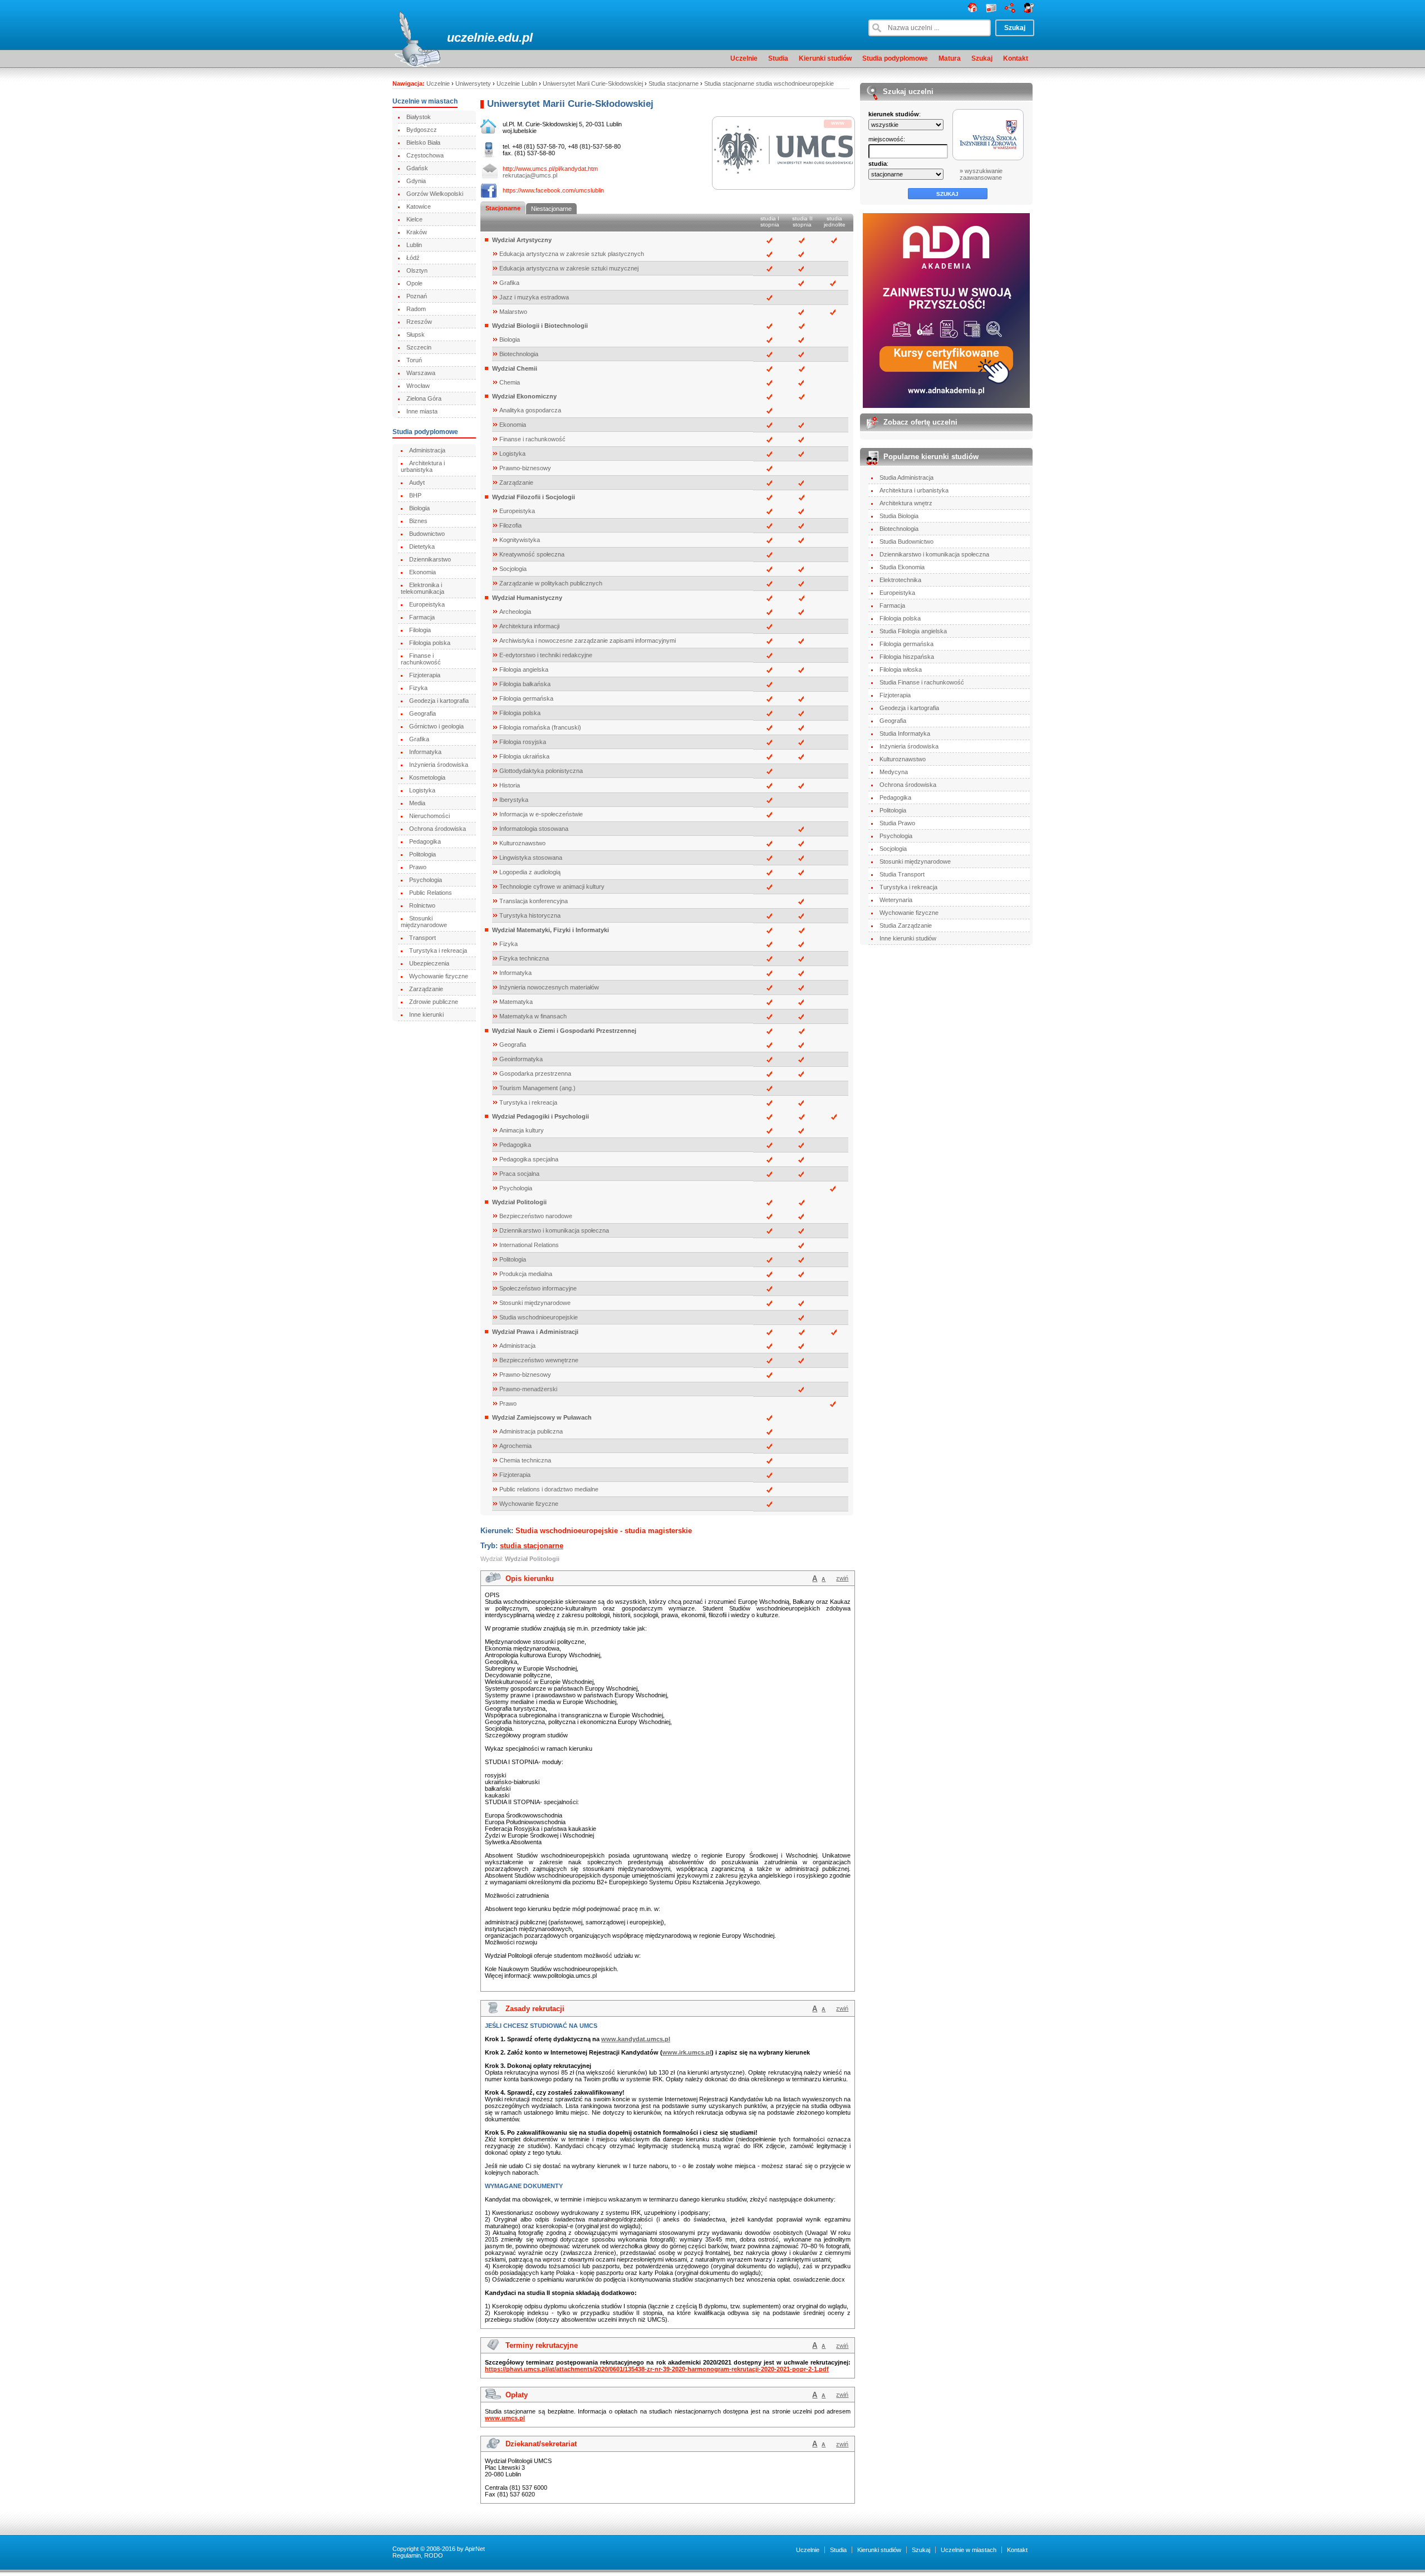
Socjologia (513, 569)
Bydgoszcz (422, 130)
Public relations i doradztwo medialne (549, 1489)
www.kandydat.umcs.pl (636, 2039)
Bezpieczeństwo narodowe (536, 1216)
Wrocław (418, 386)
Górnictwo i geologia (436, 726)
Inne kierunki (426, 1014)
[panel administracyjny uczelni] (1029, 11)
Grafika (419, 739)
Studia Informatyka (905, 733)
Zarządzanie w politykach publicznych (551, 583)
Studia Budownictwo (906, 541)
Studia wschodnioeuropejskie (539, 1317)
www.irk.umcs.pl (687, 2052)
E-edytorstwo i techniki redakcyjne (546, 655)
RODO (434, 2555)
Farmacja (422, 617)
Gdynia (416, 181)
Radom (416, 309)
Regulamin (407, 2555)
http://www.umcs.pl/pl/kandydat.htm (550, 169)
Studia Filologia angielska (913, 631)
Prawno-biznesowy (525, 468)
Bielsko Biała (423, 142)
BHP (415, 495)
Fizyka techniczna (524, 958)
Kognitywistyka (520, 540)
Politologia (422, 854)
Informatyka (425, 752)
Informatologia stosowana (534, 829)
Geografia (422, 713)
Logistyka (422, 790)
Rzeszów (419, 322)
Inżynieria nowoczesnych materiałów (549, 987)
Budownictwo (427, 534)
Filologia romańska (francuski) (540, 727)
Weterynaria (896, 900)
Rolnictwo (422, 905)
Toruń (414, 360)
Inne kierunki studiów (908, 938)
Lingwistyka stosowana (531, 858)
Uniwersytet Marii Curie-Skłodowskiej (593, 83)
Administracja (427, 450)
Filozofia (510, 525)
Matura (950, 58)
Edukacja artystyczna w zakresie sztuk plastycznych (572, 254)
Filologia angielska (524, 669)
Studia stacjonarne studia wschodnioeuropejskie (769, 83)
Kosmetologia (427, 777)
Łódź (413, 258)
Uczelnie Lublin (517, 83)
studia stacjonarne (532, 1546)
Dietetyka (422, 546)
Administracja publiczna (531, 1431)
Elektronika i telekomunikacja (422, 588)
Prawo (418, 867)
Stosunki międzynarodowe (424, 922)
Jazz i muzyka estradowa (534, 297)
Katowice (419, 206)
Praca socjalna (519, 1174)
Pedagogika (425, 841)
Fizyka (418, 688)
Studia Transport (902, 874)
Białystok (419, 117)
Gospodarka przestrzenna (535, 1073)
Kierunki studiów (825, 58)
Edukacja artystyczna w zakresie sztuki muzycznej (569, 268)
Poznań (417, 296)
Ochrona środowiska (438, 829)
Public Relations (431, 893)
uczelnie (471, 38)
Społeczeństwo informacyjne (538, 1288)
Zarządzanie (426, 989)
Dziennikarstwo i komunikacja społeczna (554, 1230)
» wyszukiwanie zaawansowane (981, 174)
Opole (414, 283)
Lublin (414, 245)
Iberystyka (514, 800)
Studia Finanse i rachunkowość (922, 682)
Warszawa (421, 373)
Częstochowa (425, 155)
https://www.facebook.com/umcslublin (553, 190)
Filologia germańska (526, 698)
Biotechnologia (519, 354)
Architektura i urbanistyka (423, 466)
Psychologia (426, 880)
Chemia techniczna (525, 1460)
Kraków (417, 232)
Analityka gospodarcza (530, 410)
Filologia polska (430, 643)
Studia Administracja (906, 477)
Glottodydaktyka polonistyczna (541, 771)
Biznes (418, 521)
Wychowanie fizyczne (439, 976)
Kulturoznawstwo (522, 843)
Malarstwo (513, 312)
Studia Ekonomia (902, 567)
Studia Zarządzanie (906, 925)
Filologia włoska (901, 669)
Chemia (510, 382)
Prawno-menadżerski (528, 1389)
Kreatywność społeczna (532, 554)
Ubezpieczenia (429, 963)
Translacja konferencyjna (534, 901)
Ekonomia (422, 572)
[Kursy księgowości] (947, 311)
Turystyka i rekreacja (438, 950)
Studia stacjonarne (674, 83)
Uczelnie (744, 58)
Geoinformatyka (521, 1059)
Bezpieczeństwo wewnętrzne (539, 1360)
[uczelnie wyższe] (972, 11)
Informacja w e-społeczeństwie (541, 814)
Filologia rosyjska (523, 742)
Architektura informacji (529, 626)
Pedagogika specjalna (529, 1159)
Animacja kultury (522, 1130)
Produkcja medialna (526, 1274)
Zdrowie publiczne (434, 1002)
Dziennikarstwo (430, 559)
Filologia (420, 630)
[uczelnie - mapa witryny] (1010, 11)
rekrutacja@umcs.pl (530, 175)
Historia (510, 785)
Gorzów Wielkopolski (435, 194)
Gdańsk (417, 168)
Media (417, 803)
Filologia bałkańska (525, 684)
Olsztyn (417, 270)
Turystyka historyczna (530, 915)
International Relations (529, 1245)
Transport (422, 938)
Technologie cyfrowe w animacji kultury (552, 886)
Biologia (419, 508)
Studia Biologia (899, 516)
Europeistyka (427, 604)
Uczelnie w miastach (969, 2550)
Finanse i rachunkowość (421, 659)
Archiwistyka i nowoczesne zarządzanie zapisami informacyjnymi (588, 641)
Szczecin (419, 347)
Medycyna (894, 772)
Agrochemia (515, 1446)
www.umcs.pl (505, 2418)
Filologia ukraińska (524, 756)
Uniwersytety (473, 83)
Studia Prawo (897, 823)
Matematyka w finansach (533, 1016)
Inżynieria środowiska (439, 765)
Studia (778, 58)
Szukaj (982, 58)
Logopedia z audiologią (530, 872)
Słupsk (416, 334)
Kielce (414, 219)
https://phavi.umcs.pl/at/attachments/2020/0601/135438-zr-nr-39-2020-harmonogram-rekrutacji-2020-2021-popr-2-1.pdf (657, 2369)
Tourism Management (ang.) (537, 1088)
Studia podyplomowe (895, 58)
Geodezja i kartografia (439, 701)
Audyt (417, 482)
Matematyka (516, 1002)
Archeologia (515, 612)
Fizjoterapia (425, 675)
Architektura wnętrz (906, 503)
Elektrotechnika (900, 580)
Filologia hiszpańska (907, 657)
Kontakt (1016, 58)
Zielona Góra (424, 398)
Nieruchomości (429, 816)
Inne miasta (422, 411)
